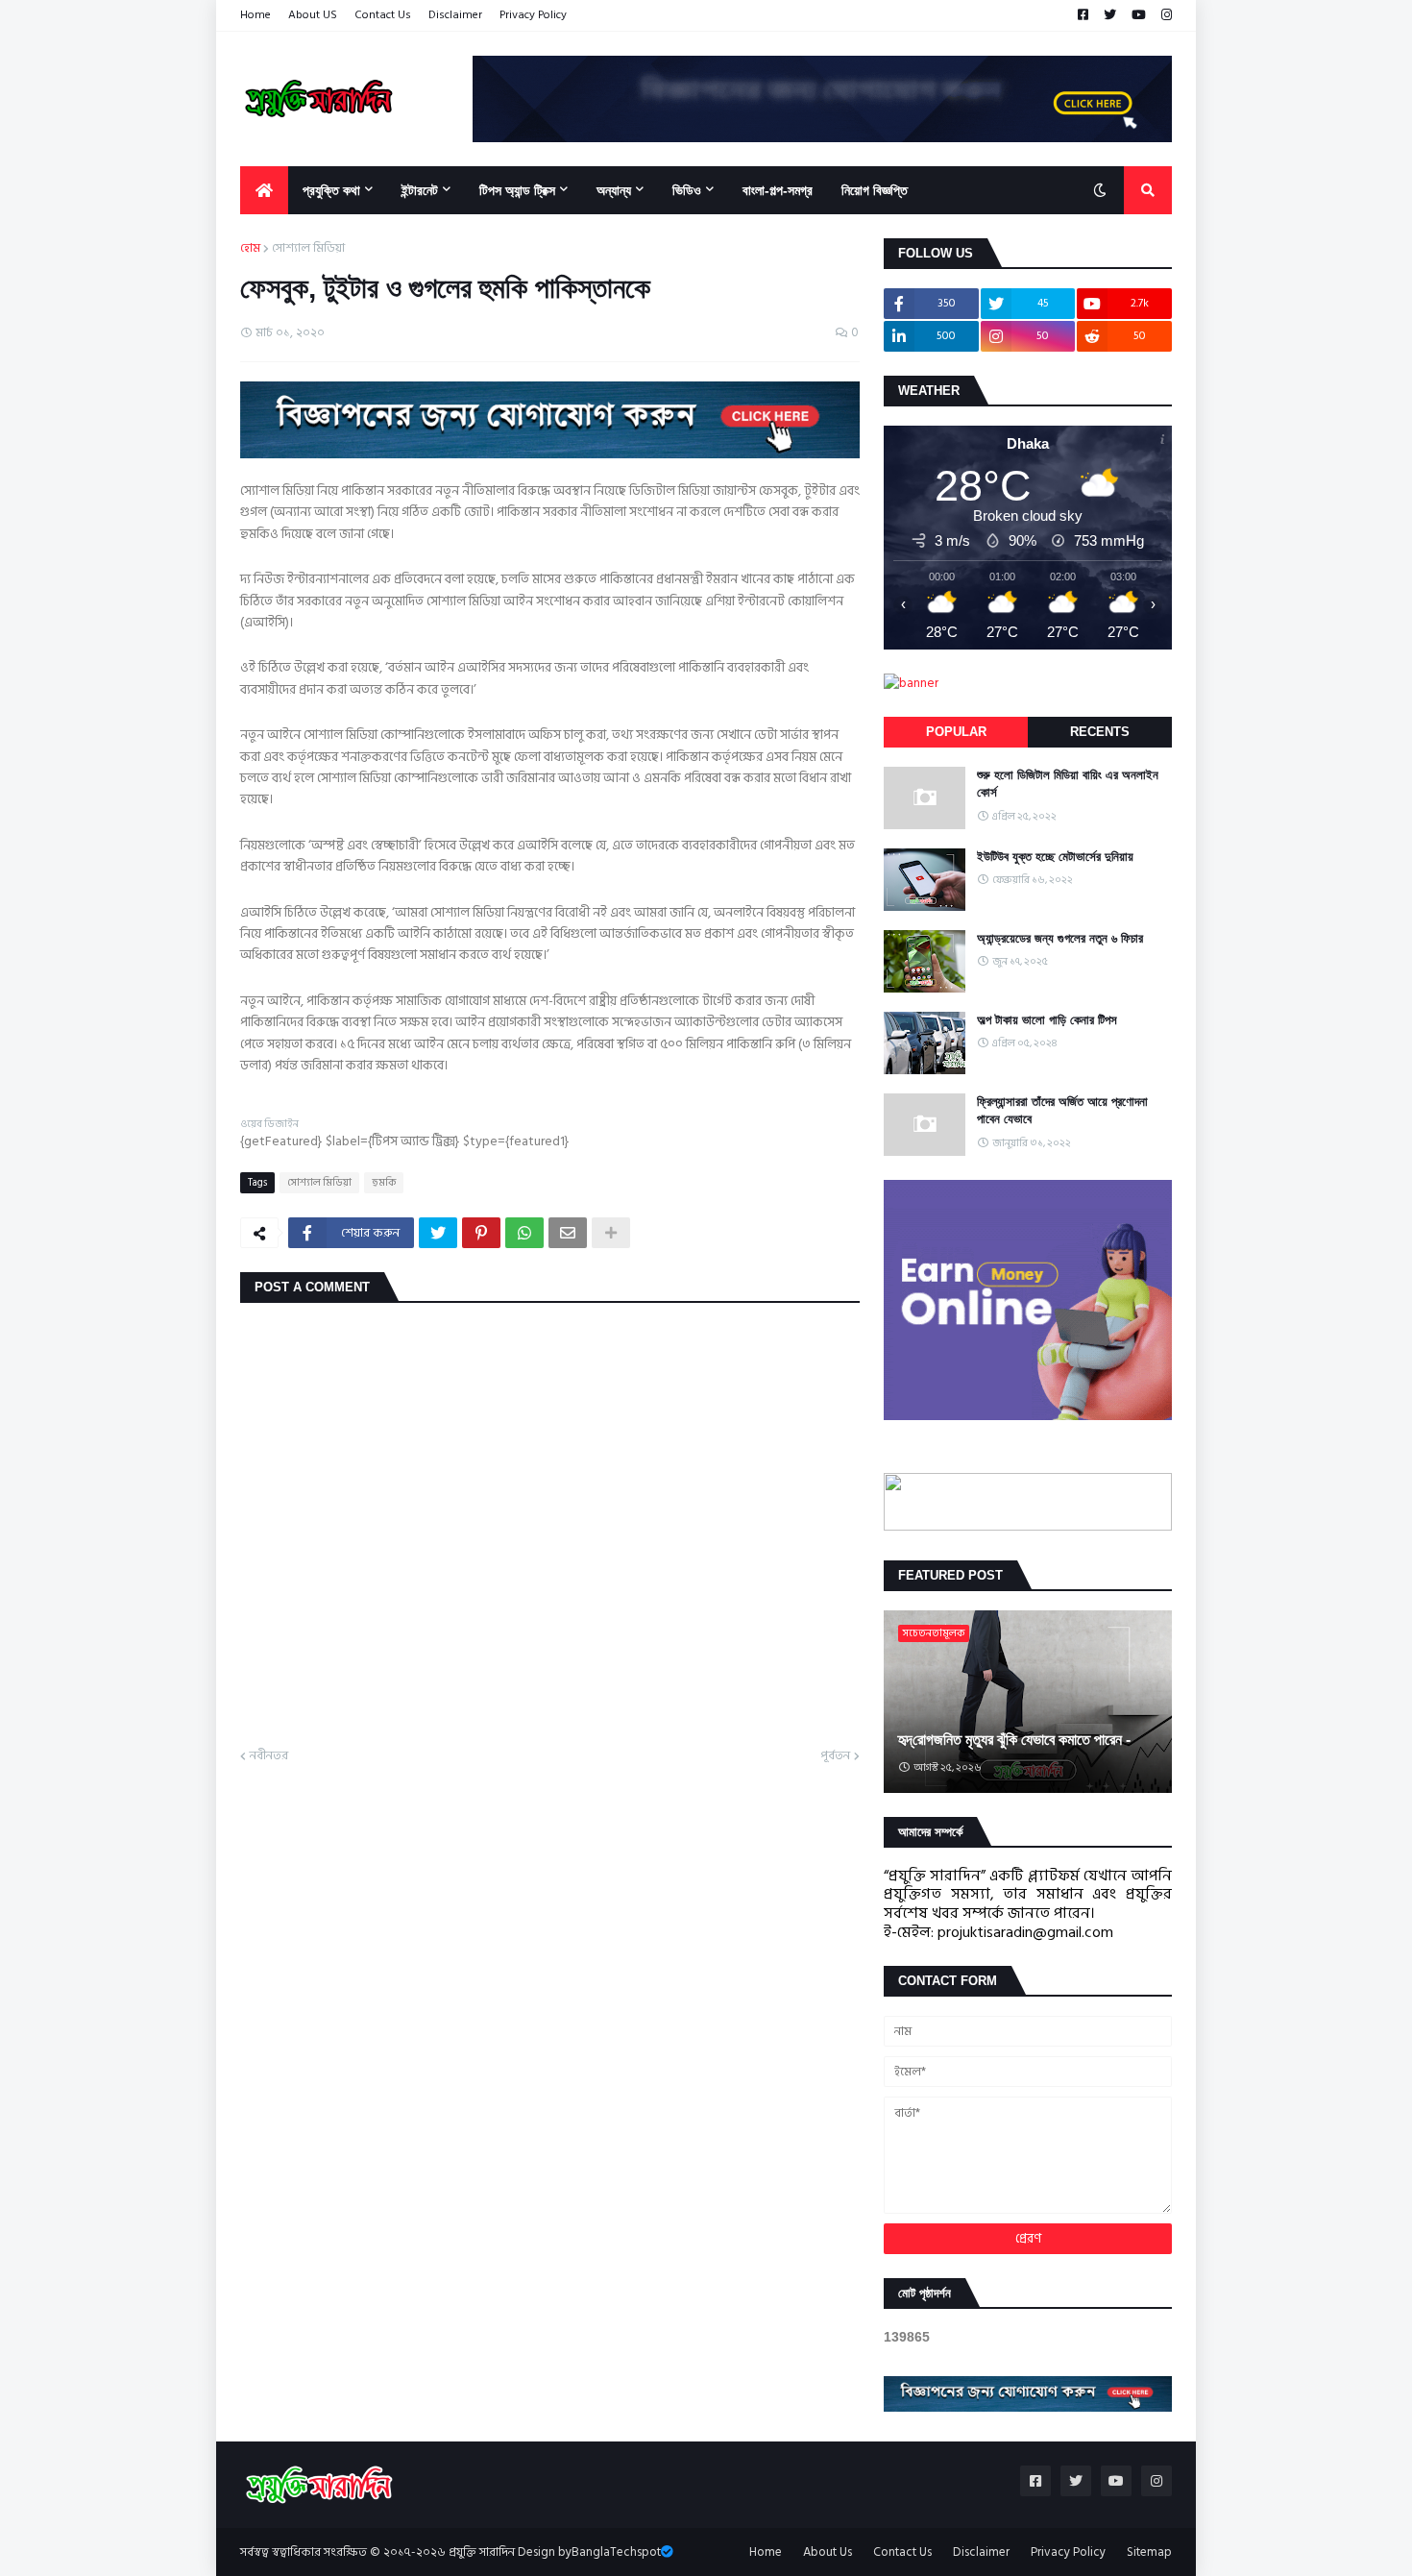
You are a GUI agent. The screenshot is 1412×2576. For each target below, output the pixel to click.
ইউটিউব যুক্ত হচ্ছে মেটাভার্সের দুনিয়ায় (1055, 857)
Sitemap (1149, 2552)
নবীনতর (269, 1756)
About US (313, 15)
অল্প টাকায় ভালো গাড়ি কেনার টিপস (1047, 1020)
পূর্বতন (835, 1756)
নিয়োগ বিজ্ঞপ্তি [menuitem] (875, 190)
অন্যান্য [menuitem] (614, 190)
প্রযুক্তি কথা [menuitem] (331, 190)
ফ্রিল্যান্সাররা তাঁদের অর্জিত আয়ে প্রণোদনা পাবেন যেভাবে (1062, 1110)
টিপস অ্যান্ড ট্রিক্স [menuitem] (517, 190)
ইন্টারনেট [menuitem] (420, 190)
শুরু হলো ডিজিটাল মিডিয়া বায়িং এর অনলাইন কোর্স (1068, 784)
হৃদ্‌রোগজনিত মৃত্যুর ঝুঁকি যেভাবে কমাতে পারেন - (1014, 1740)
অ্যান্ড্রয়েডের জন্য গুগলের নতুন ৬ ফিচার (1060, 938)
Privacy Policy (533, 15)
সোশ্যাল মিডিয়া (308, 249)
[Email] (568, 1233)
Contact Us (383, 15)
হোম (250, 249)
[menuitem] (264, 190)
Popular (956, 732)
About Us (828, 2552)
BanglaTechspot (616, 2552)
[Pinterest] (481, 1233)
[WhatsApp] (524, 1233)
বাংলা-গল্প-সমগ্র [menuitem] (778, 190)
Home (256, 15)
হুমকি (384, 1183)
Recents (1100, 732)
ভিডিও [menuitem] (687, 190)
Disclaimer (455, 15)
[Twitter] (438, 1233)
